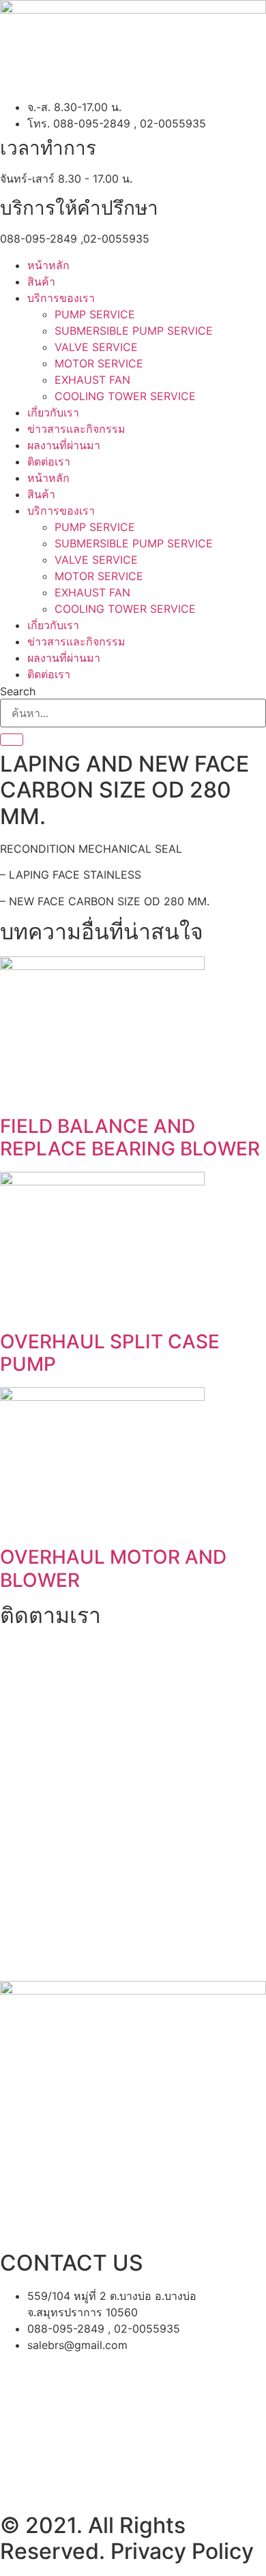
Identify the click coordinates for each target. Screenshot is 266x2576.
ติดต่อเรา (49, 461)
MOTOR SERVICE (99, 363)
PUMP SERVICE (95, 314)
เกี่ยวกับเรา (53, 412)
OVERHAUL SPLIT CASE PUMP (110, 1353)
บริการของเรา (61, 298)
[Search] (12, 740)
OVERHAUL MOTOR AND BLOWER (113, 1569)
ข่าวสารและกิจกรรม (76, 429)
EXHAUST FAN (92, 380)
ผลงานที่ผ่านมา (64, 445)
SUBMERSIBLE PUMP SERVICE (134, 331)
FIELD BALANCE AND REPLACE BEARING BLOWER (130, 1138)
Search (18, 691)
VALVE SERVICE (96, 347)
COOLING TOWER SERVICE (125, 396)
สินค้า (41, 282)
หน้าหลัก (48, 265)
